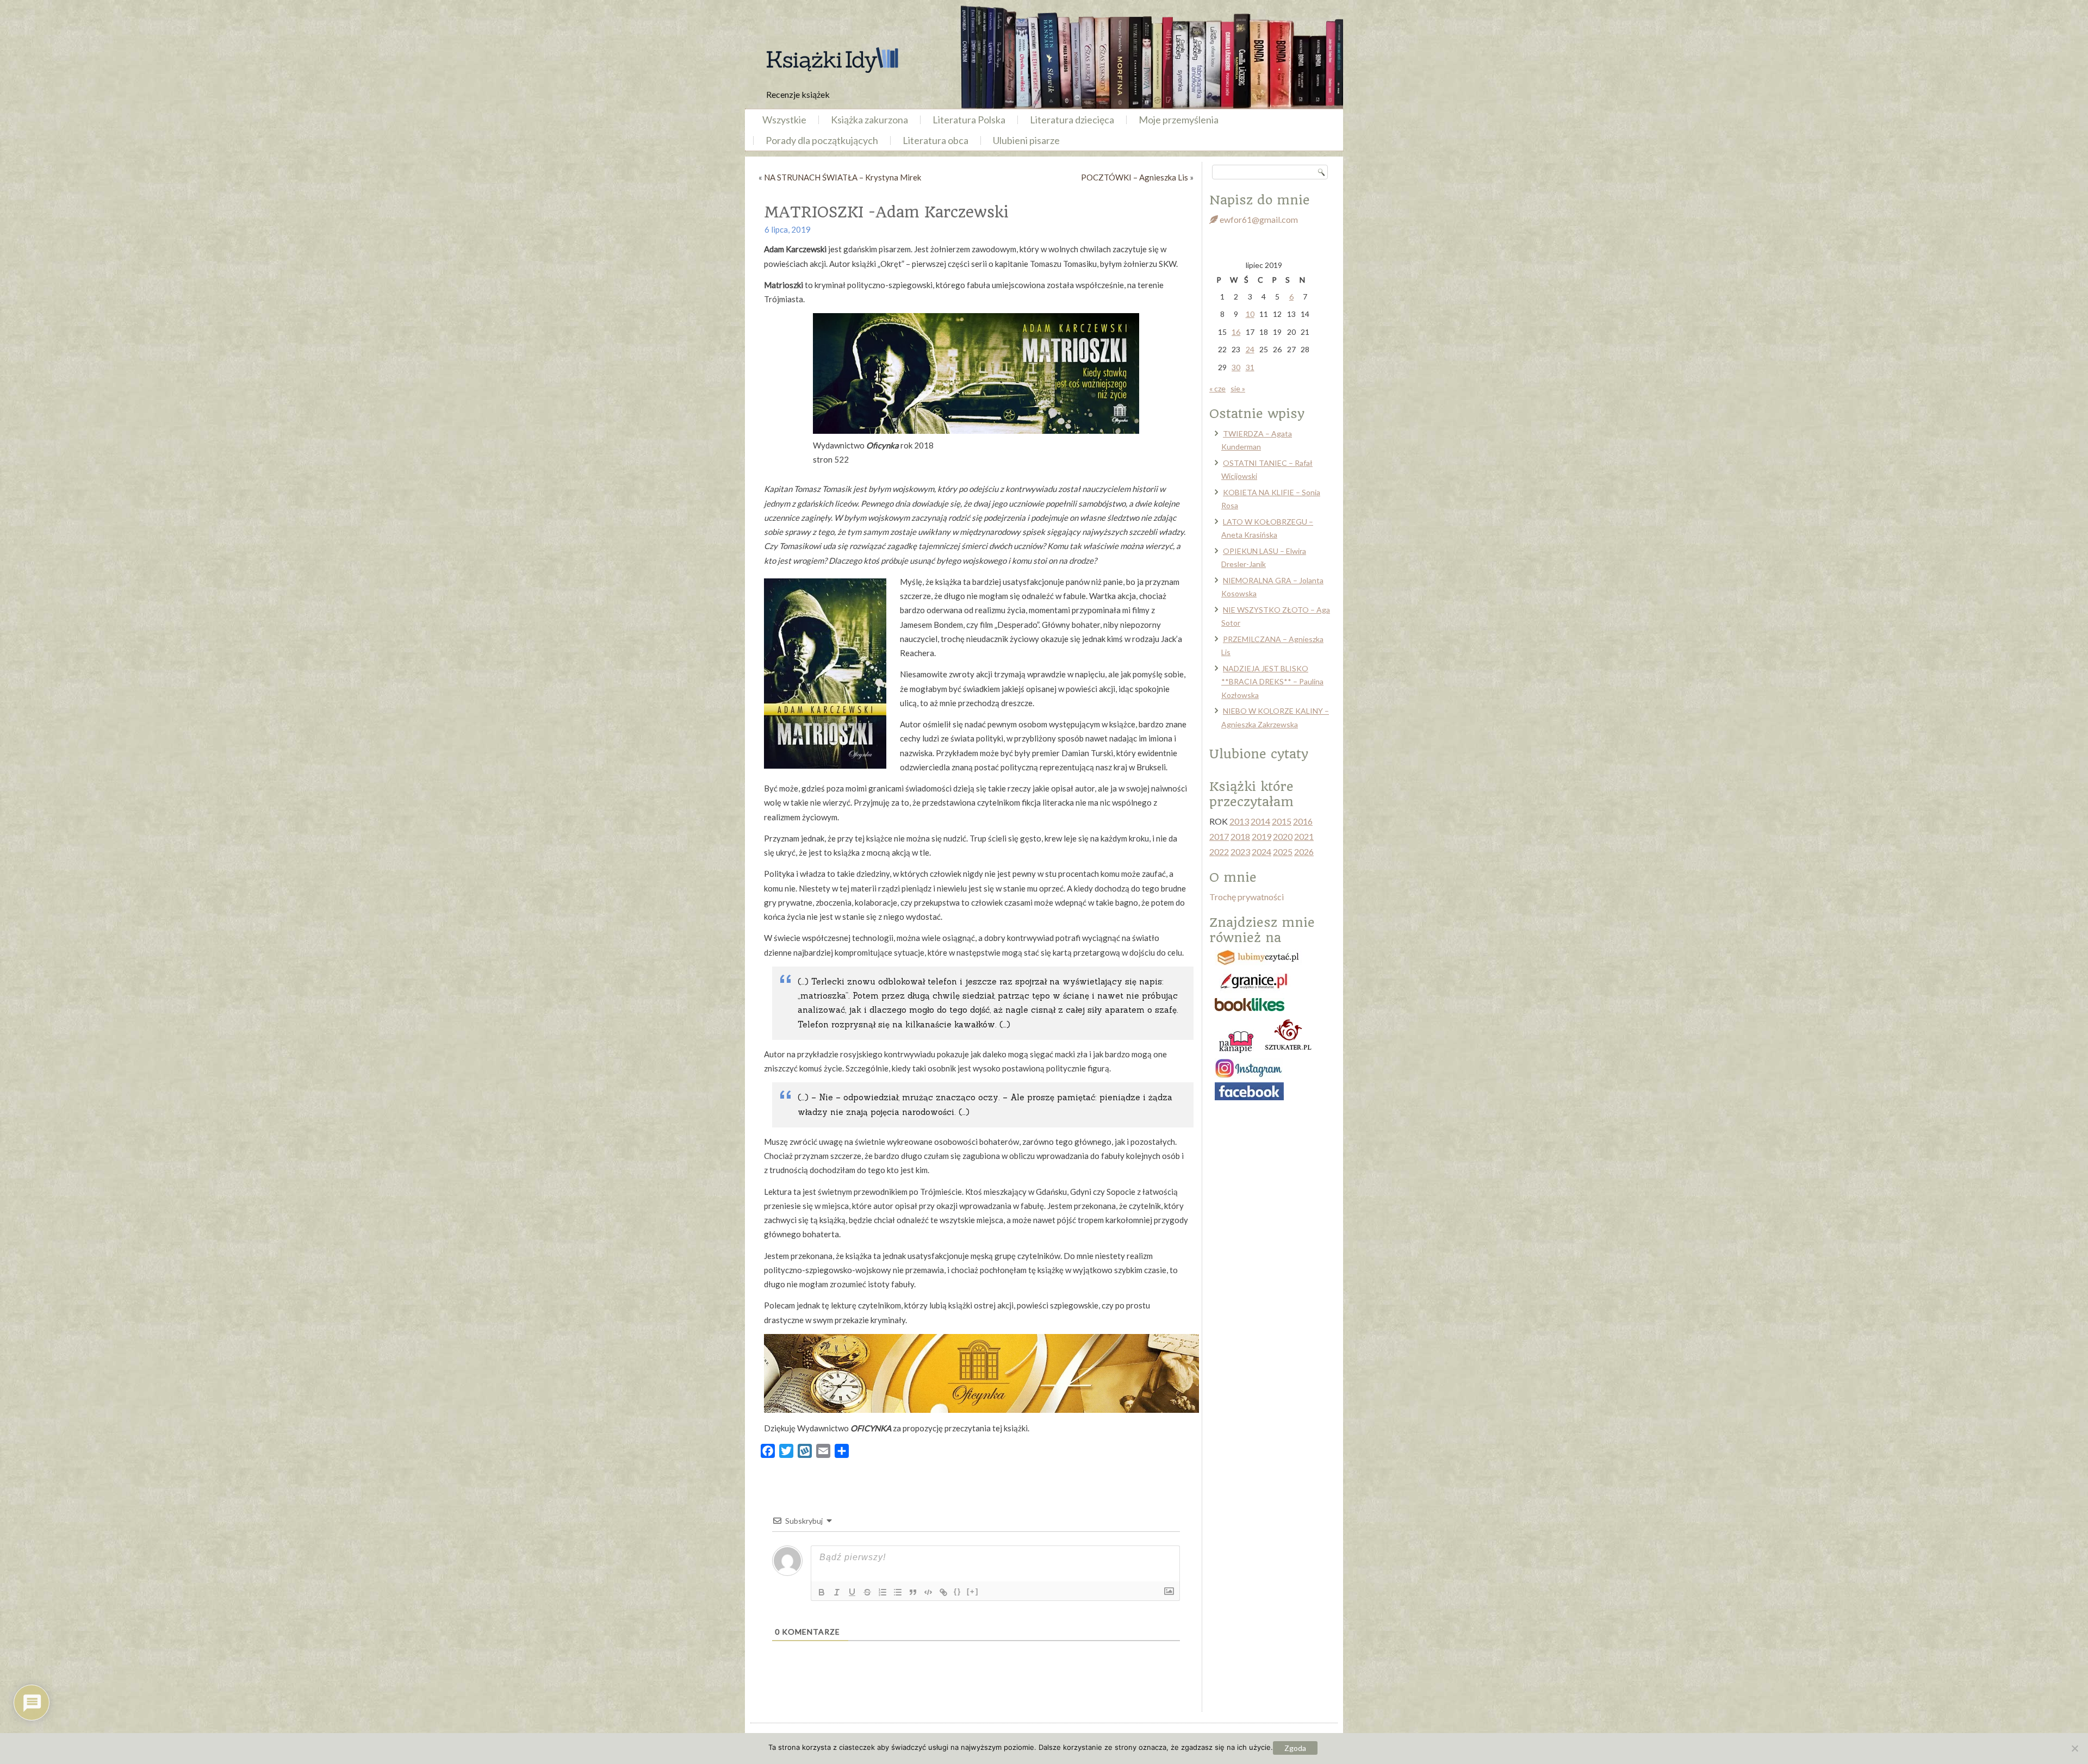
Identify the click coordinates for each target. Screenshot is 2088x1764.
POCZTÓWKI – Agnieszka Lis (1135, 177)
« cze (1217, 388)
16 (1236, 332)
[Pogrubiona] (822, 1592)
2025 (1283, 852)
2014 (1260, 821)
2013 (1239, 821)
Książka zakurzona (869, 120)
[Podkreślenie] (852, 1592)
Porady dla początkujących (822, 140)
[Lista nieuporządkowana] (898, 1592)
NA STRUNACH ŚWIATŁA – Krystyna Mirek (843, 177)
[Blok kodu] (928, 1592)
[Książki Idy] (832, 60)
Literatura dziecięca (1072, 120)
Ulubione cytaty (1259, 754)
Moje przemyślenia (1179, 120)
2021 (1304, 836)
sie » (1238, 388)
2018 (1240, 836)
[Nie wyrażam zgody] (2074, 1748)
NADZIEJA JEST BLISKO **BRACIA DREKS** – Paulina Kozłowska (1272, 682)
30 (1236, 367)
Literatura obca (936, 140)
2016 (1303, 821)
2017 (1219, 836)
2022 (1219, 852)
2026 (1304, 852)
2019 (1261, 836)
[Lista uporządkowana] (883, 1592)
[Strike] (867, 1592)
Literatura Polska (969, 120)
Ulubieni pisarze (1026, 140)
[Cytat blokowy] (913, 1592)
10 (1250, 314)
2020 (1283, 836)
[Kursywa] (837, 1592)
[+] (973, 1591)
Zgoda (1295, 1748)
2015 (1282, 821)
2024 (1261, 852)
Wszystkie (784, 120)
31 (1250, 367)
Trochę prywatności (1247, 897)
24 (1250, 349)
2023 (1240, 852)
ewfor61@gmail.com (1258, 219)
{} (958, 1591)
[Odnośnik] (943, 1592)
